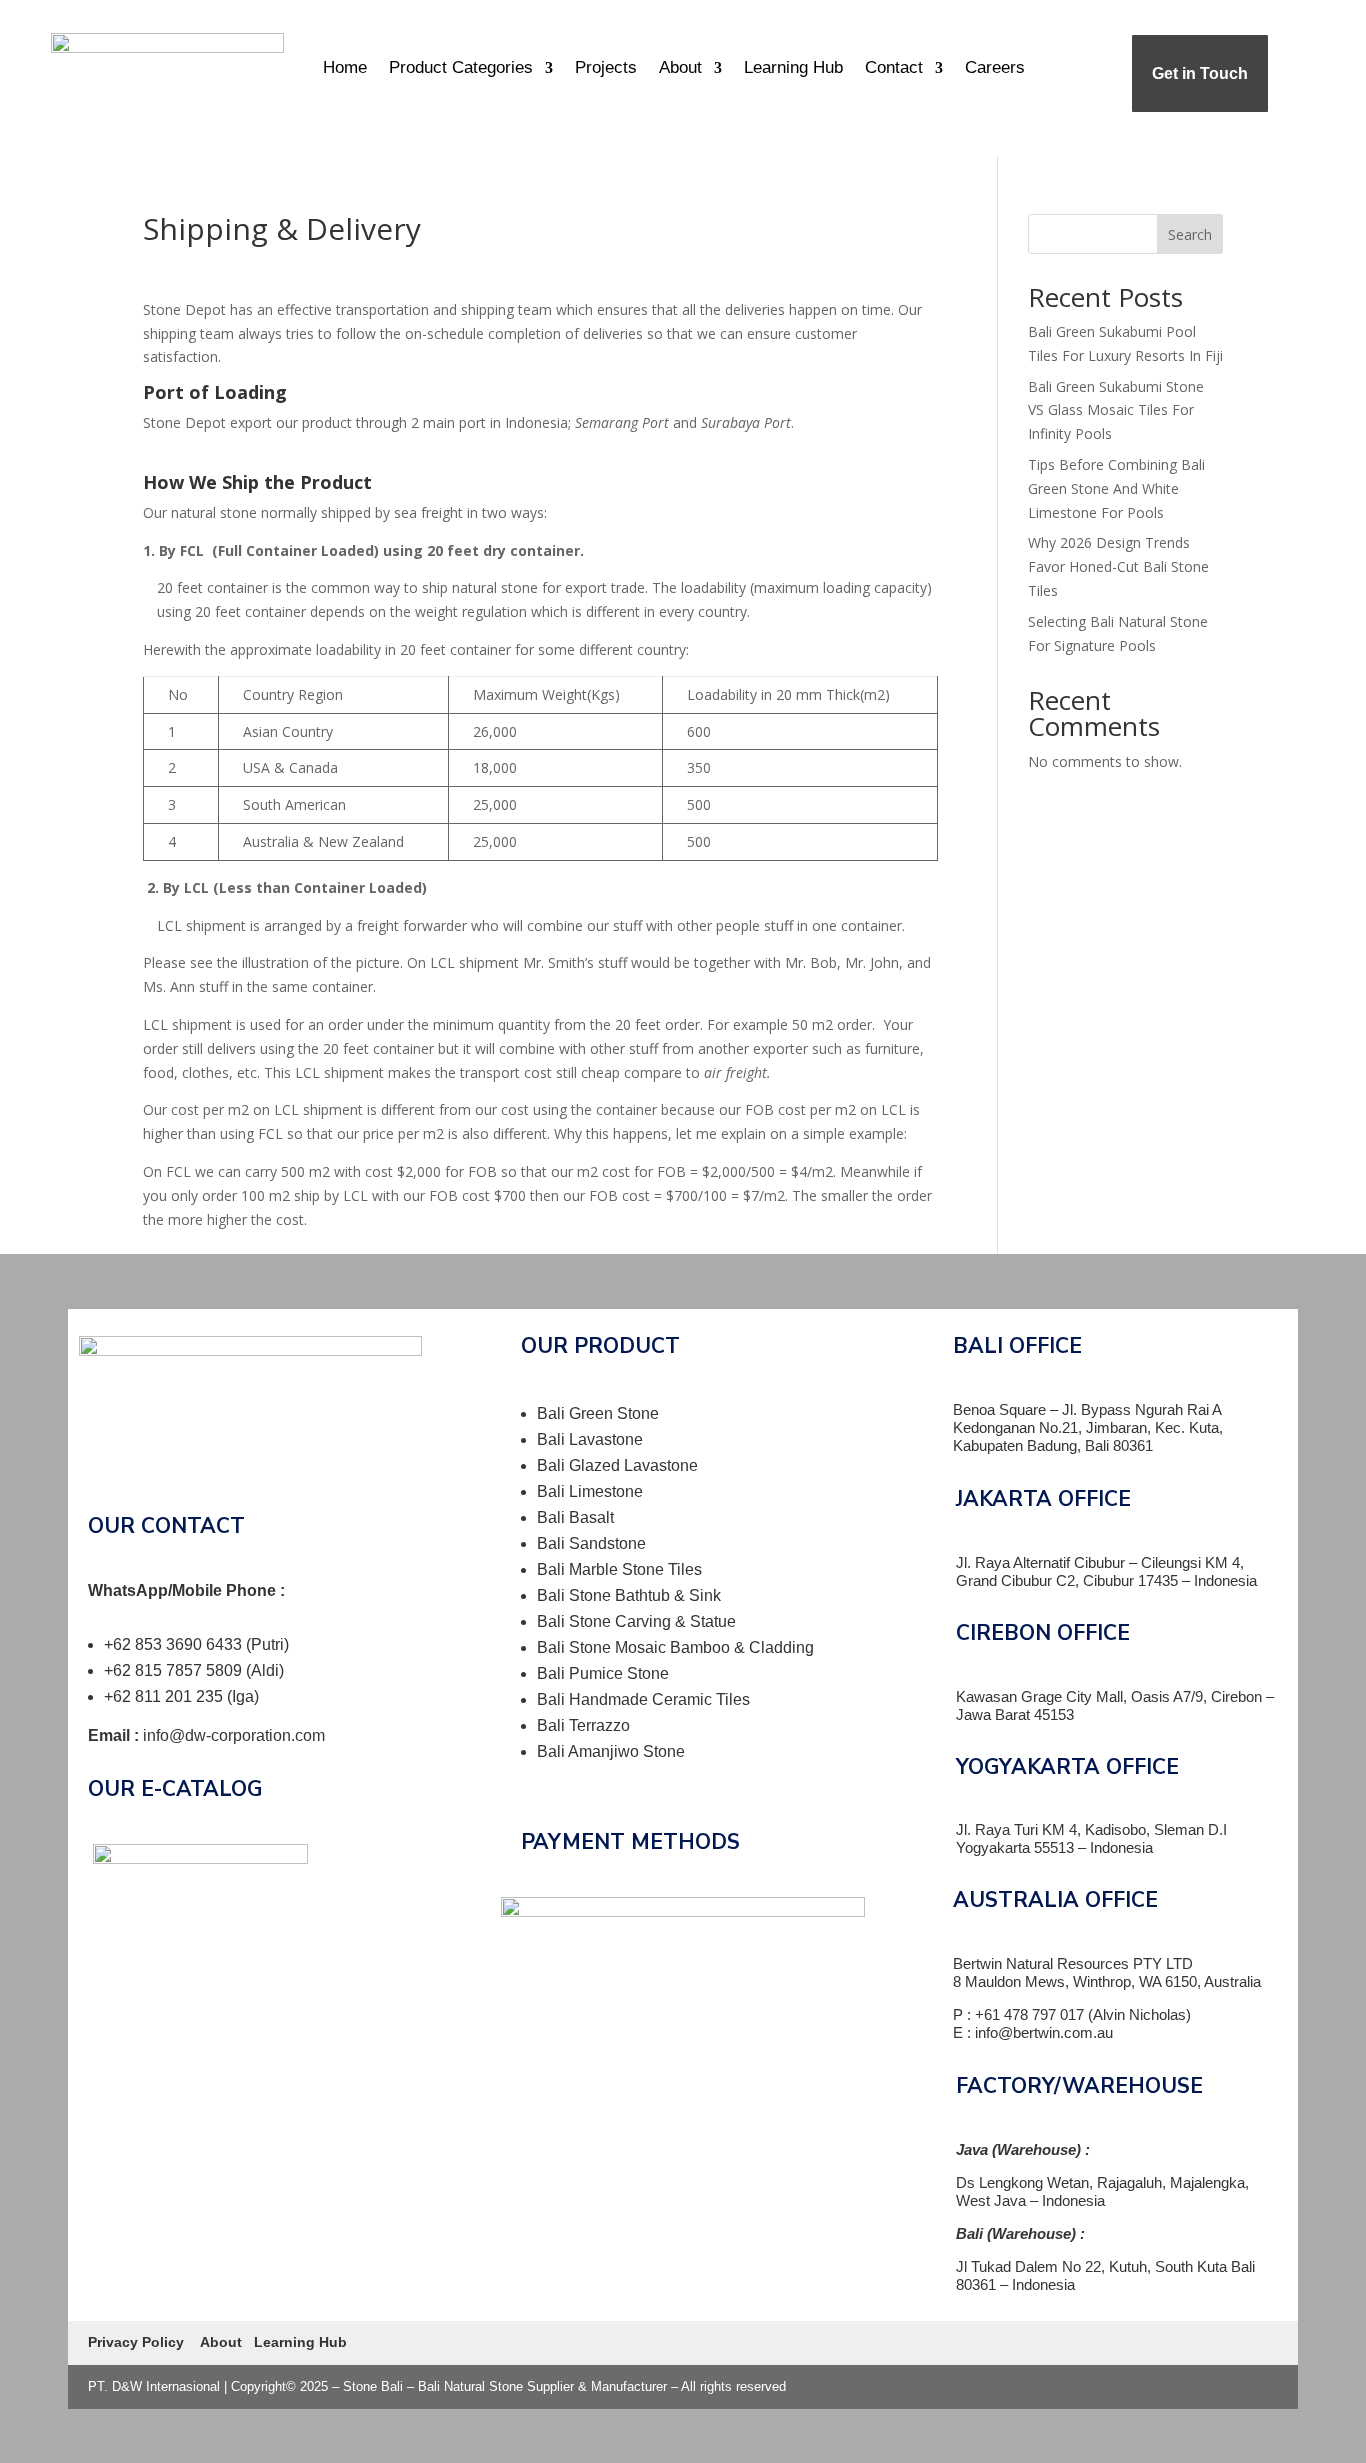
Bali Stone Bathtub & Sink (629, 1595)
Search (1190, 234)
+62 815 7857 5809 (175, 1670)
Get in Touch (1200, 73)
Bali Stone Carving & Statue (636, 1621)
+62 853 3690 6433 (175, 1644)
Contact (894, 67)
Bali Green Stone (598, 1413)
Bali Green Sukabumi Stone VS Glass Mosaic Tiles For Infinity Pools (1116, 410)
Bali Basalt (575, 1517)
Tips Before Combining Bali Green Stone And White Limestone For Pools (1116, 488)
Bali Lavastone (590, 1439)
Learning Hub (793, 67)
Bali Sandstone (591, 1543)
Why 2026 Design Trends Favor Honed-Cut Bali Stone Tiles (1118, 566)
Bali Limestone (590, 1491)
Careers (995, 67)
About (680, 67)
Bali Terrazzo (583, 1725)
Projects (606, 67)
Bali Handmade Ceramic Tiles (643, 1699)
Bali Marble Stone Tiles (619, 1569)
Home (345, 67)
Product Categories (461, 67)
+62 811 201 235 (165, 1696)
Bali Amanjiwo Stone (611, 1751)
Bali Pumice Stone (603, 1673)
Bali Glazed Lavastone (617, 1465)
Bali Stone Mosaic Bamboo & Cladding (675, 1647)
